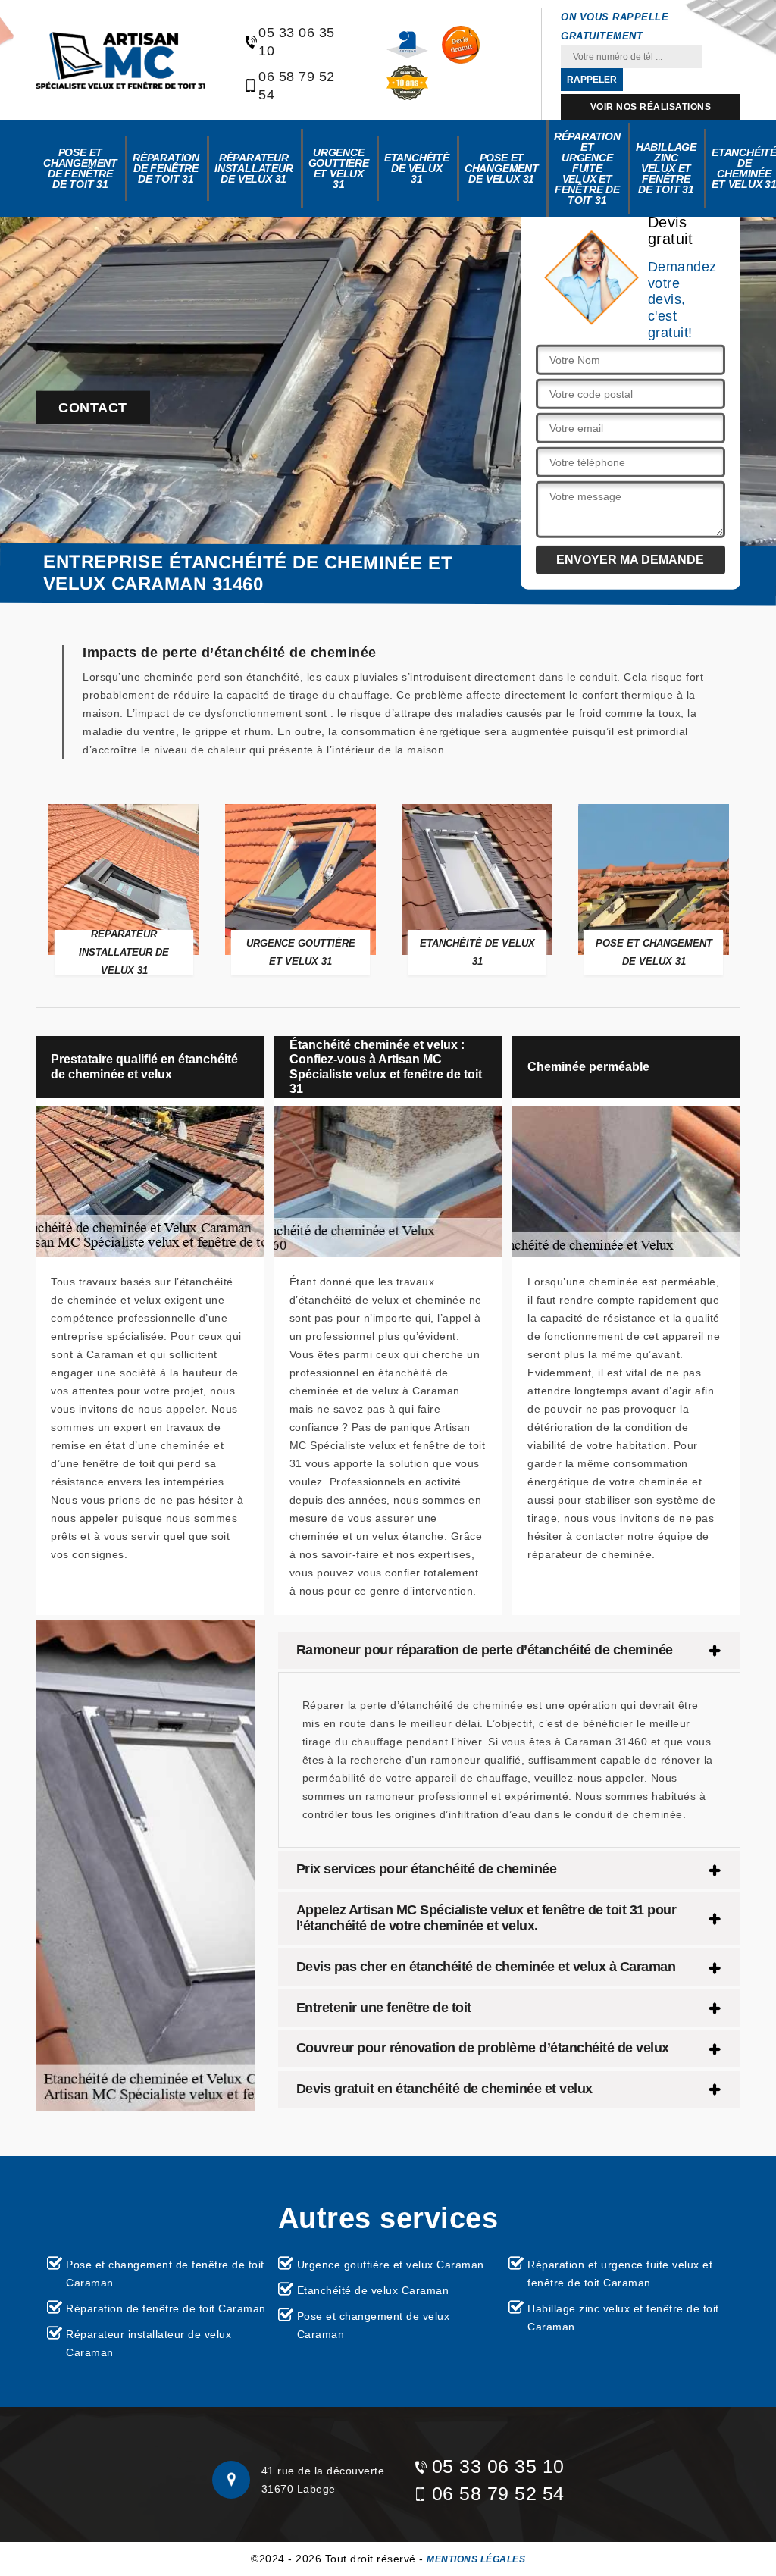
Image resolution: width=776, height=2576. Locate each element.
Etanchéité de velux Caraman (373, 2290)
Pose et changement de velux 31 (502, 168)
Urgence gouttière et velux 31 (339, 168)
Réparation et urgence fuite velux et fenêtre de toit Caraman (620, 2274)
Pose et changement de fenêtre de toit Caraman (165, 2274)
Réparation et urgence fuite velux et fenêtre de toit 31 (587, 168)
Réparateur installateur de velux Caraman (149, 2343)
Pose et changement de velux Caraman (374, 2325)
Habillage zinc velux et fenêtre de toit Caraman (623, 2318)
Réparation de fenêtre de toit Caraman (166, 2308)
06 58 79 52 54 (297, 86)
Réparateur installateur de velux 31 (254, 168)
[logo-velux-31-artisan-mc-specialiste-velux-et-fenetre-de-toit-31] (120, 60)
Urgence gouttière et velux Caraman (391, 2265)
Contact (93, 408)
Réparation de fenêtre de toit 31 (166, 168)
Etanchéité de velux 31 (417, 168)
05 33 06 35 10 (297, 42)
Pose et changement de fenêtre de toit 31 (80, 168)
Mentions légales (476, 2559)
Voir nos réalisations (651, 107)
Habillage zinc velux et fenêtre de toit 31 (666, 168)
